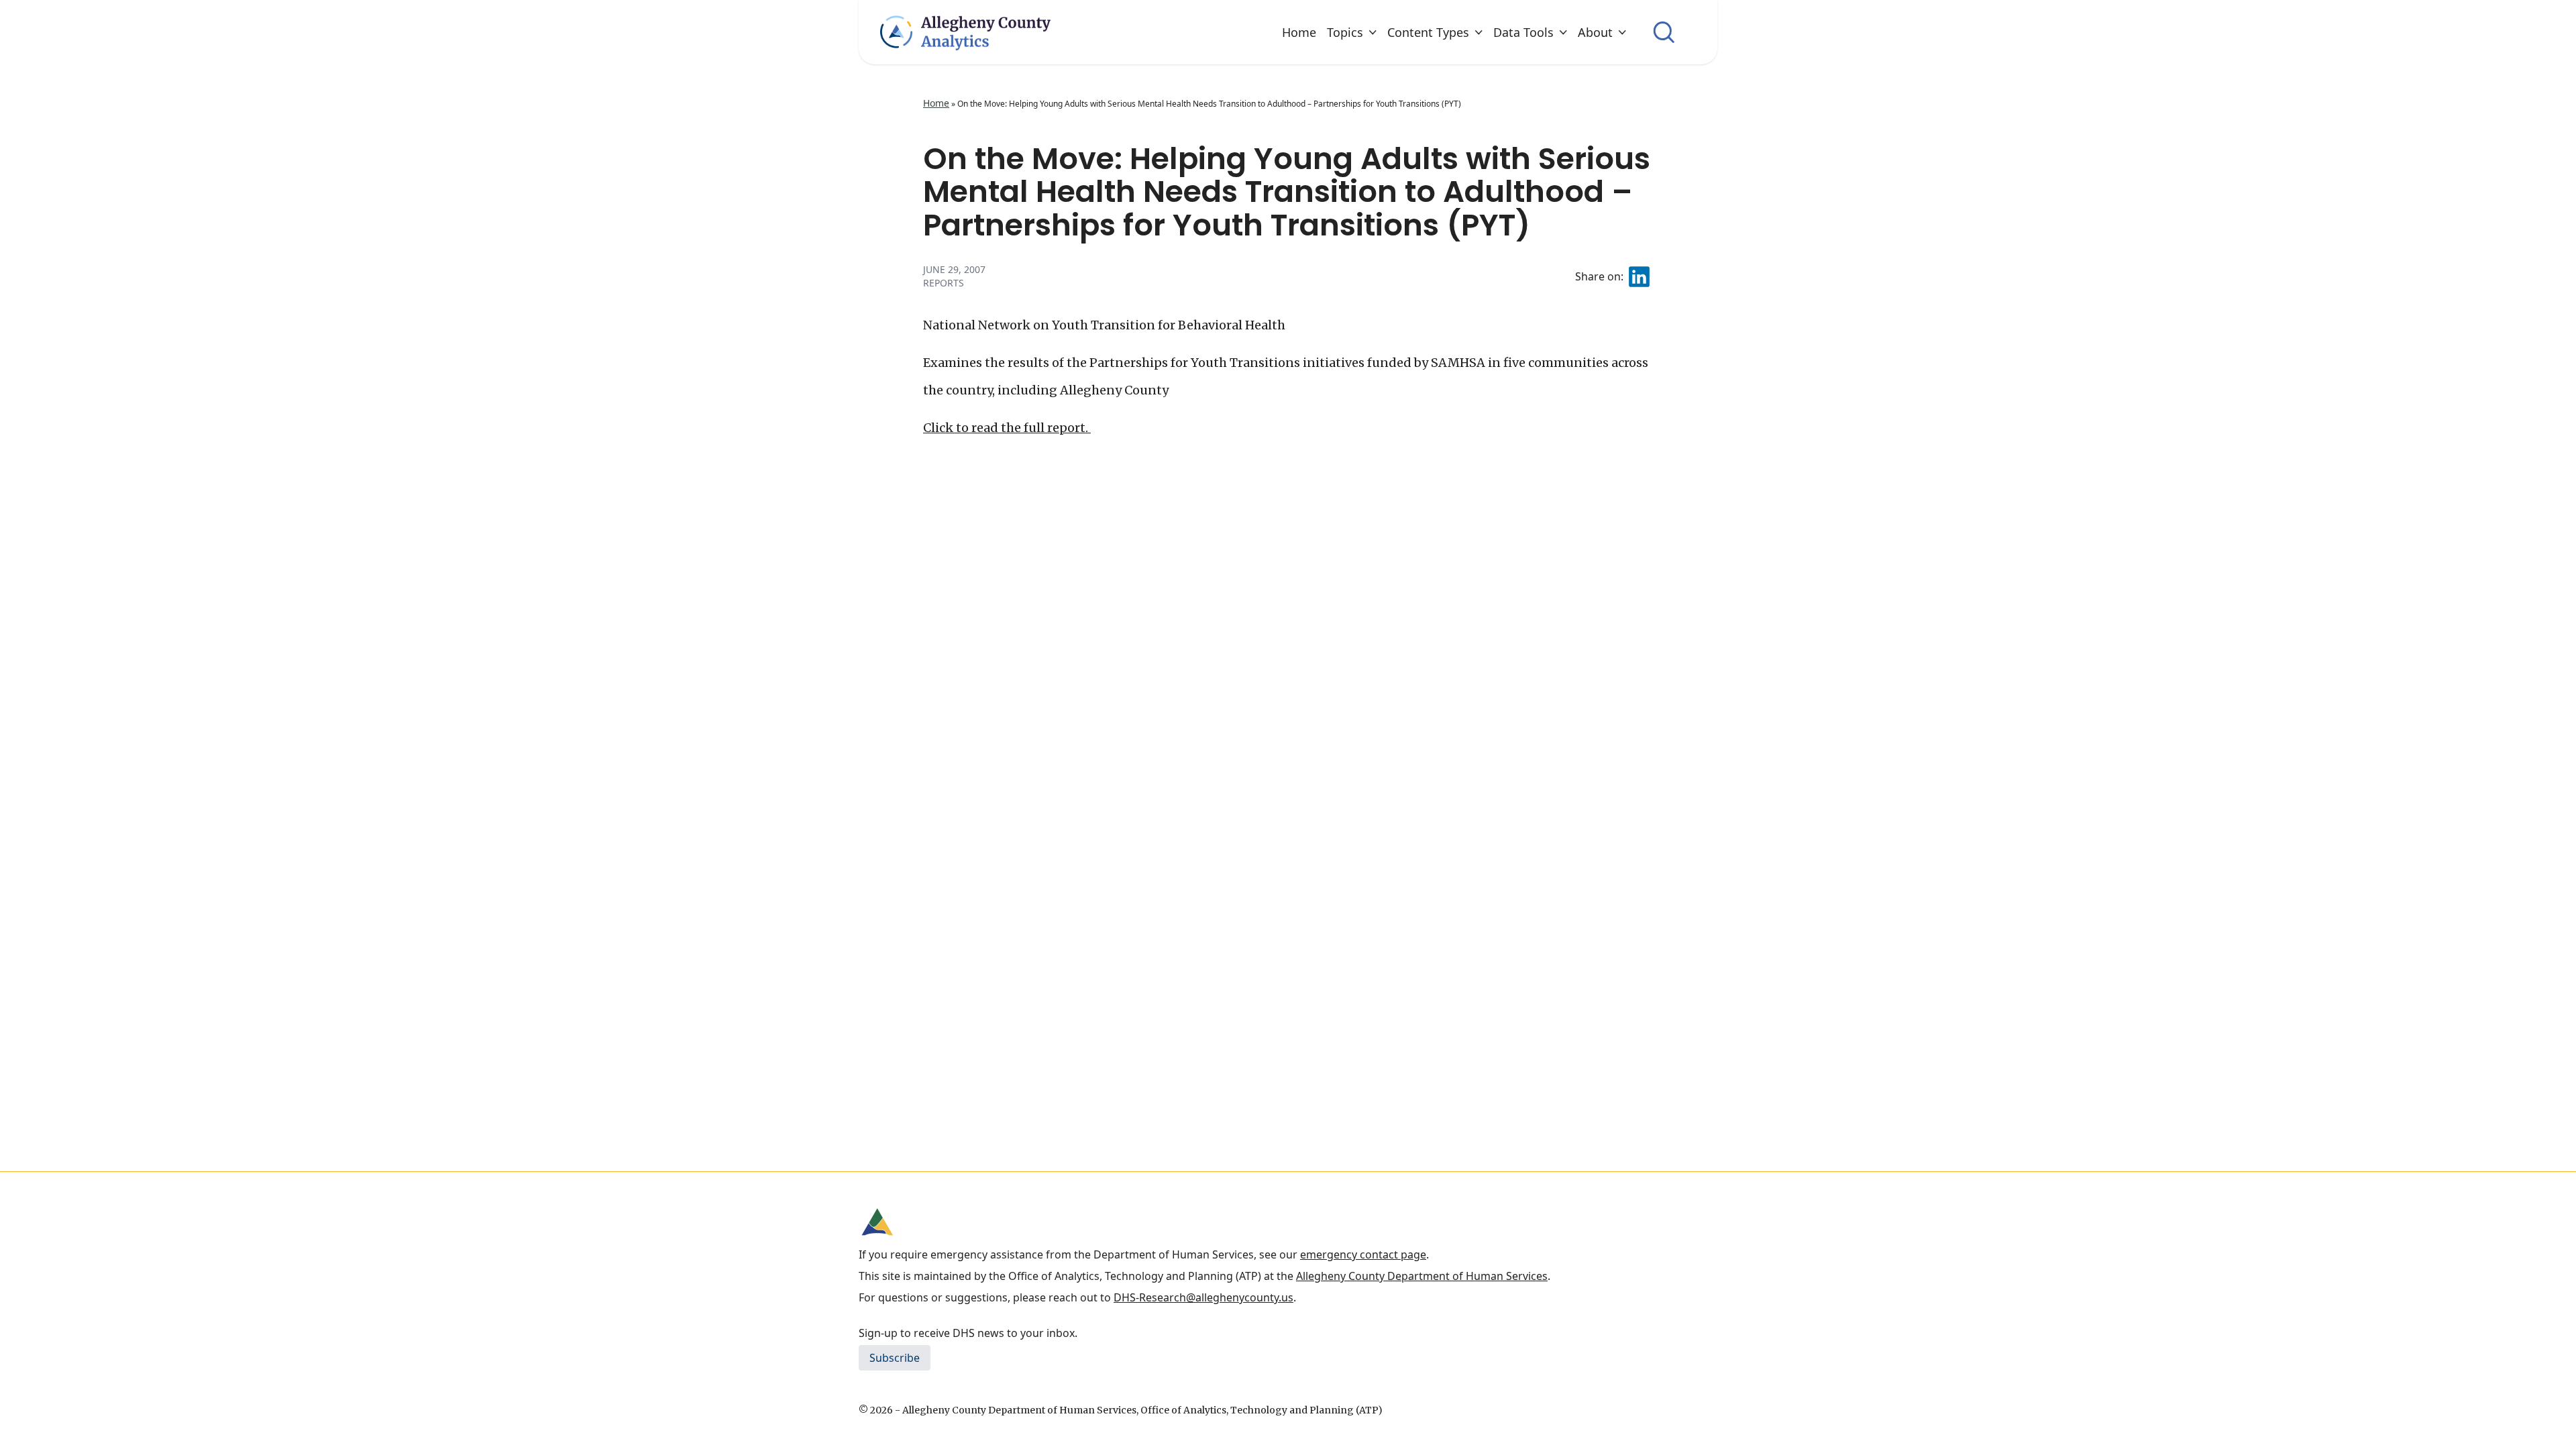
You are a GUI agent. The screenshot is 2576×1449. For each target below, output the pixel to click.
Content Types (1428, 32)
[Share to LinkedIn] (1639, 277)
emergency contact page (1363, 1254)
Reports (944, 283)
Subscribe (895, 1358)
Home (1299, 32)
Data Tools (1523, 32)
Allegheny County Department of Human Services (1422, 1276)
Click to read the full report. (1007, 428)
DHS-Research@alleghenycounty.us (1203, 1297)
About (1595, 32)
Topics (1345, 32)
